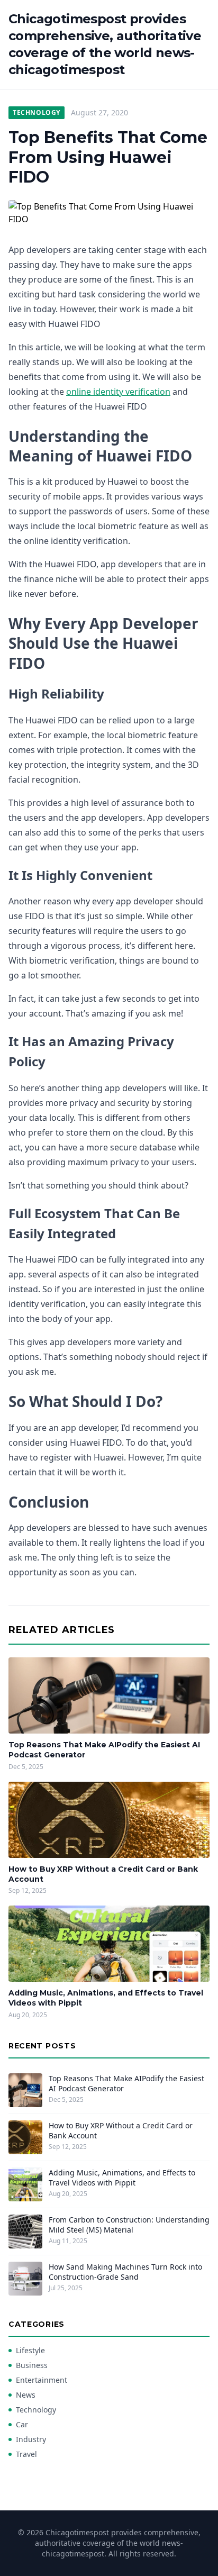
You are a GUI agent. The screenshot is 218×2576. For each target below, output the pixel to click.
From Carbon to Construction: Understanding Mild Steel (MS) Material (129, 2225)
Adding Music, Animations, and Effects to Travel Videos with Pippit (122, 2178)
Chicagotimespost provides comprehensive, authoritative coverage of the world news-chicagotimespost (105, 44)
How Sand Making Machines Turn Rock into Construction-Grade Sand (125, 2272)
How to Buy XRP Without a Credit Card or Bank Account (121, 2130)
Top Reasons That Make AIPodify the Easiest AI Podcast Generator (126, 2083)
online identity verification (118, 392)
